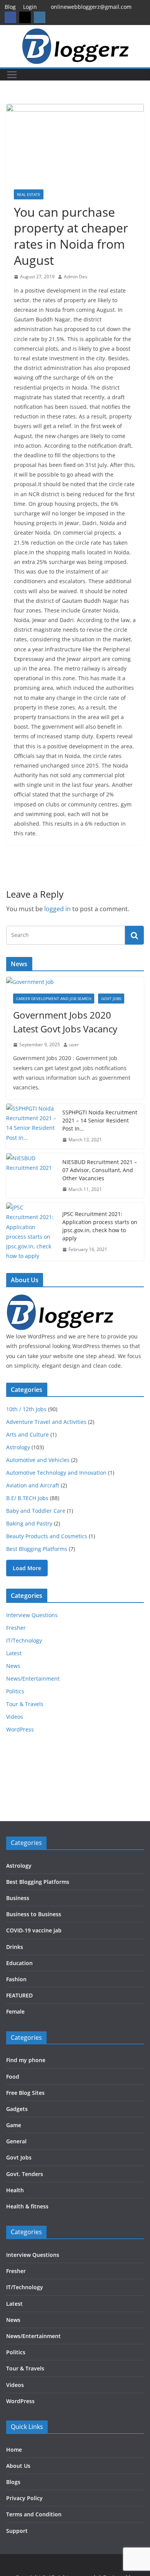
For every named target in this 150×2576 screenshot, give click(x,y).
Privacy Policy (24, 2498)
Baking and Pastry (29, 1523)
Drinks (15, 1947)
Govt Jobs (111, 999)
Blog (10, 7)
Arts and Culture (27, 1434)
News (13, 1666)
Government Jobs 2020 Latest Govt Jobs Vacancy (65, 1022)
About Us (18, 2466)
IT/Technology (24, 1640)
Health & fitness (27, 2206)
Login (30, 7)
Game (14, 2125)
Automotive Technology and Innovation (56, 1473)
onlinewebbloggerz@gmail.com (91, 7)
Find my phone (26, 2060)
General (16, 2141)
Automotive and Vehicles (38, 1460)
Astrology (18, 1447)
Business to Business (34, 1914)
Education (19, 1963)
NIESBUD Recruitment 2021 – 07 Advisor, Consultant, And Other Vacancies (100, 1170)
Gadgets (17, 2109)
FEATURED (19, 1995)
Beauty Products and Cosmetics (47, 1536)
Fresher (16, 1628)
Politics (15, 1691)
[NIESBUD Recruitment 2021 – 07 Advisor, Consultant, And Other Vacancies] (31, 1176)
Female (15, 2011)
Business (18, 1898)
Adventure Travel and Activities (46, 1422)
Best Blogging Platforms (37, 1549)
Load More (27, 1568)
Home (14, 2450)
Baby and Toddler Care (36, 1511)
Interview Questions (32, 1615)
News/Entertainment (33, 1679)
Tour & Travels (25, 1704)
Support (17, 2531)
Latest (14, 1653)
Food (13, 2077)
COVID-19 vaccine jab (34, 1930)
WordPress (20, 1729)
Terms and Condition (34, 2514)
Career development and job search (54, 999)
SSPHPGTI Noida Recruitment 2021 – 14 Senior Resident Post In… (100, 1120)
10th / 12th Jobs (26, 1409)
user (74, 1045)
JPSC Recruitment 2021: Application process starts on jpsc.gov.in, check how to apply (100, 1226)
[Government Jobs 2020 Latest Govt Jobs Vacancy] (75, 982)
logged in (57, 909)
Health (15, 2190)
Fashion (16, 1979)
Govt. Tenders (25, 2174)
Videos (15, 1717)
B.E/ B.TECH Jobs (27, 1498)
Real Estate (29, 194)
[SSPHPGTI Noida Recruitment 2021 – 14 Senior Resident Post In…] (31, 1126)
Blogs (13, 2482)
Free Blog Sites (25, 2093)
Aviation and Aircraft (33, 1485)
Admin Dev (76, 277)
